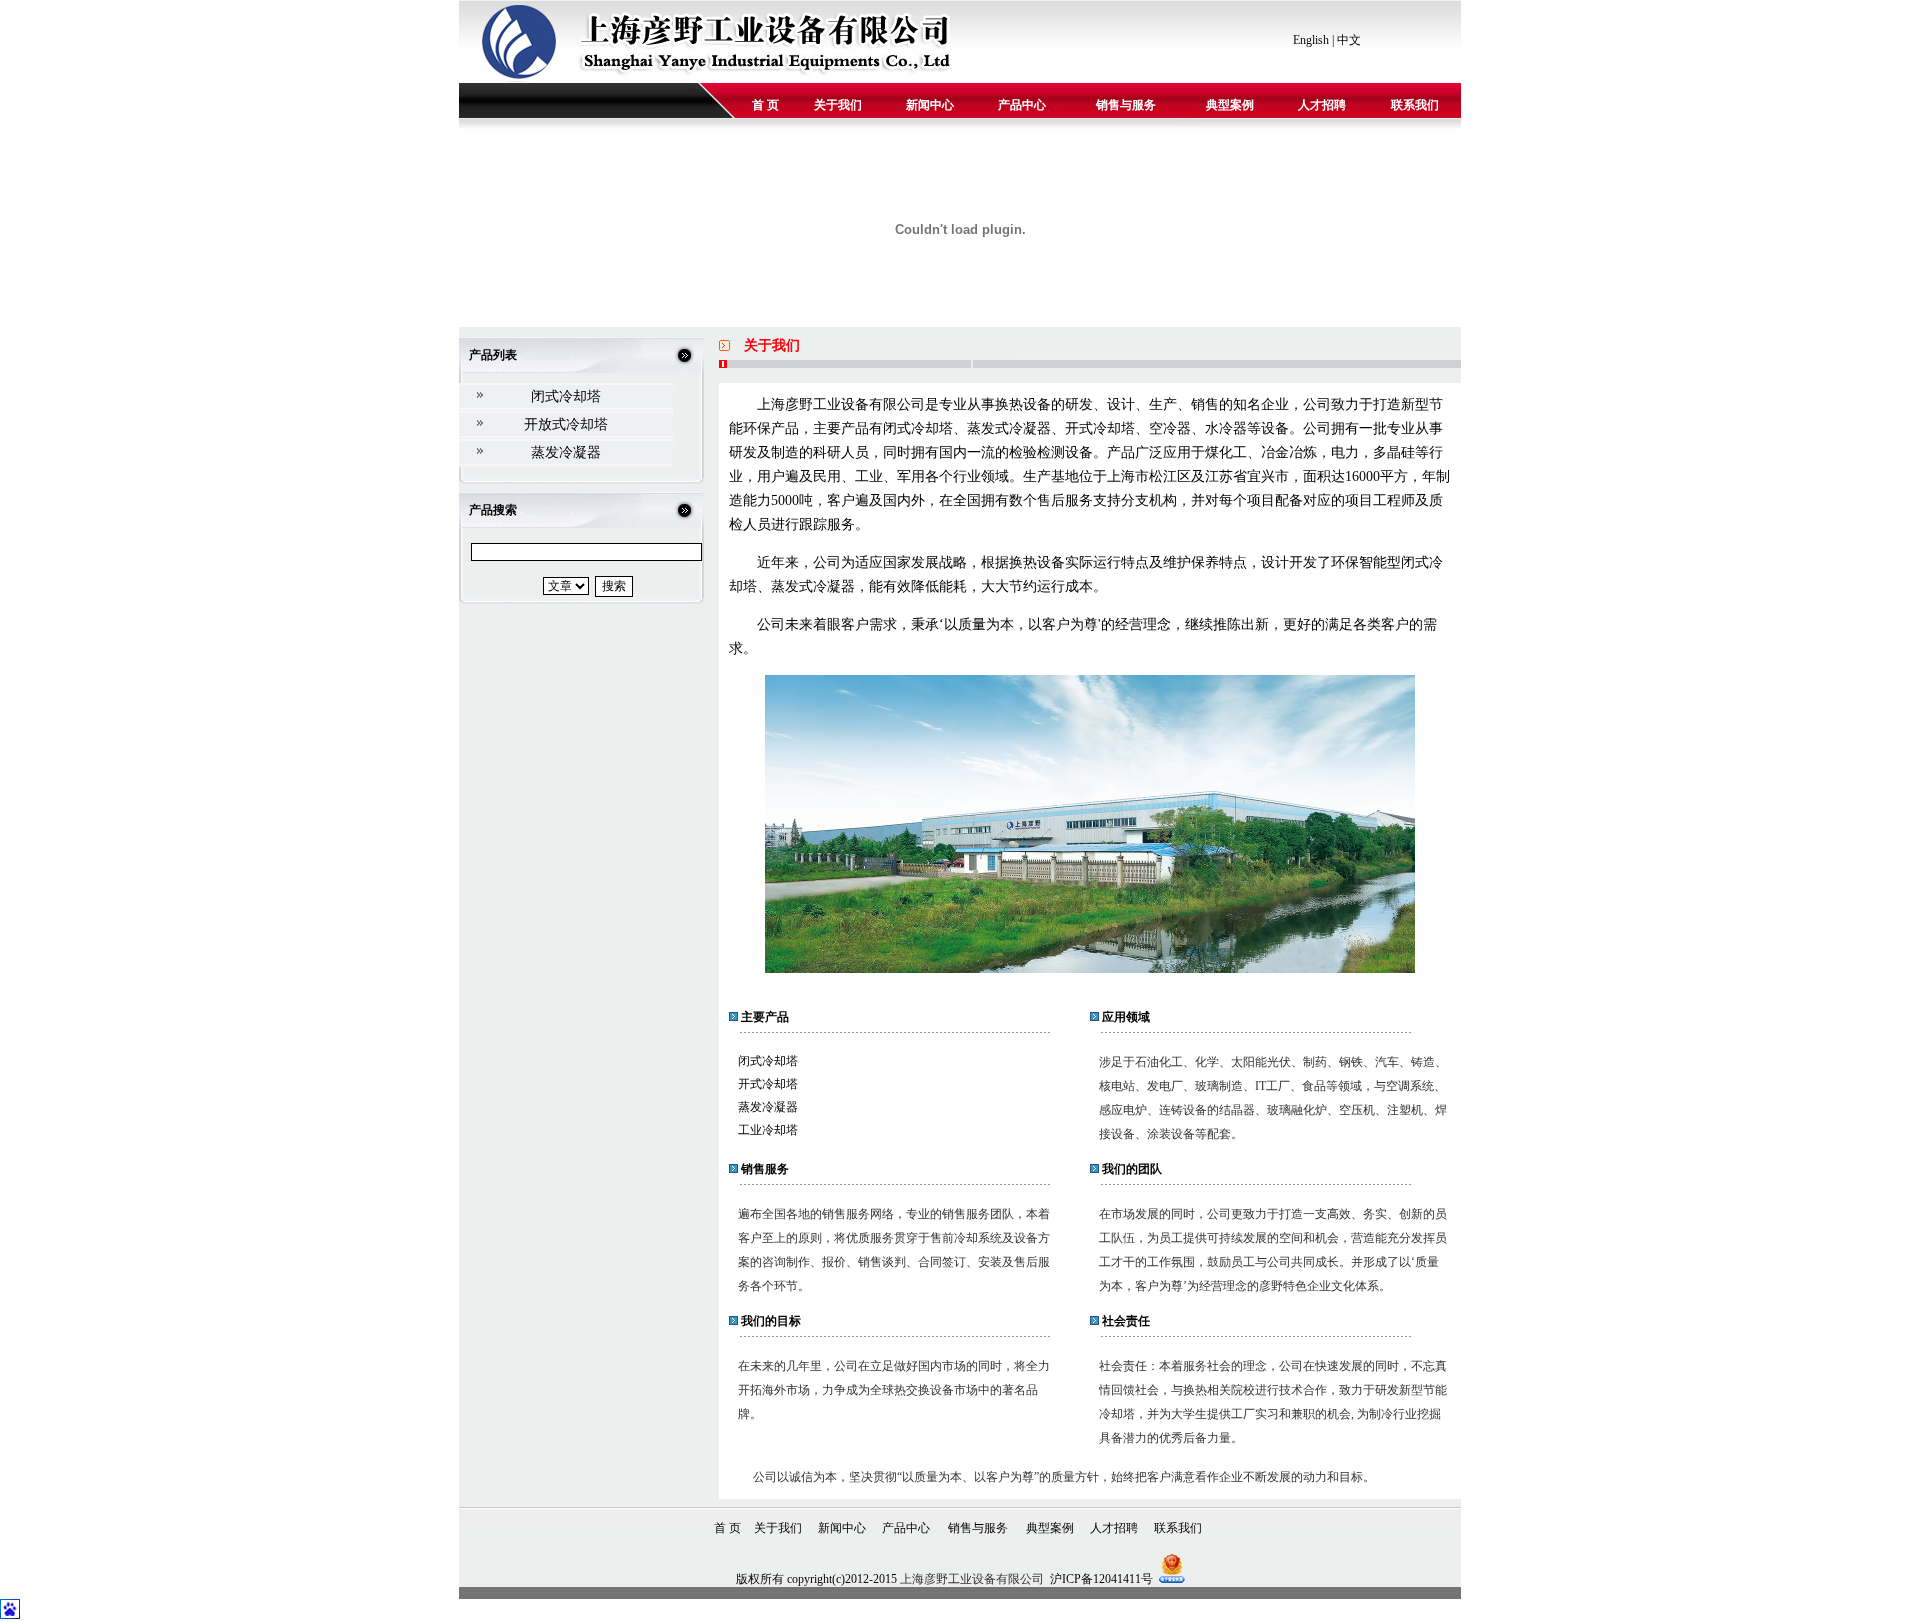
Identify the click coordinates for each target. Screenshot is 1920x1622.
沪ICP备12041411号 (1101, 1579)
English (1311, 40)
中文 (1349, 40)
